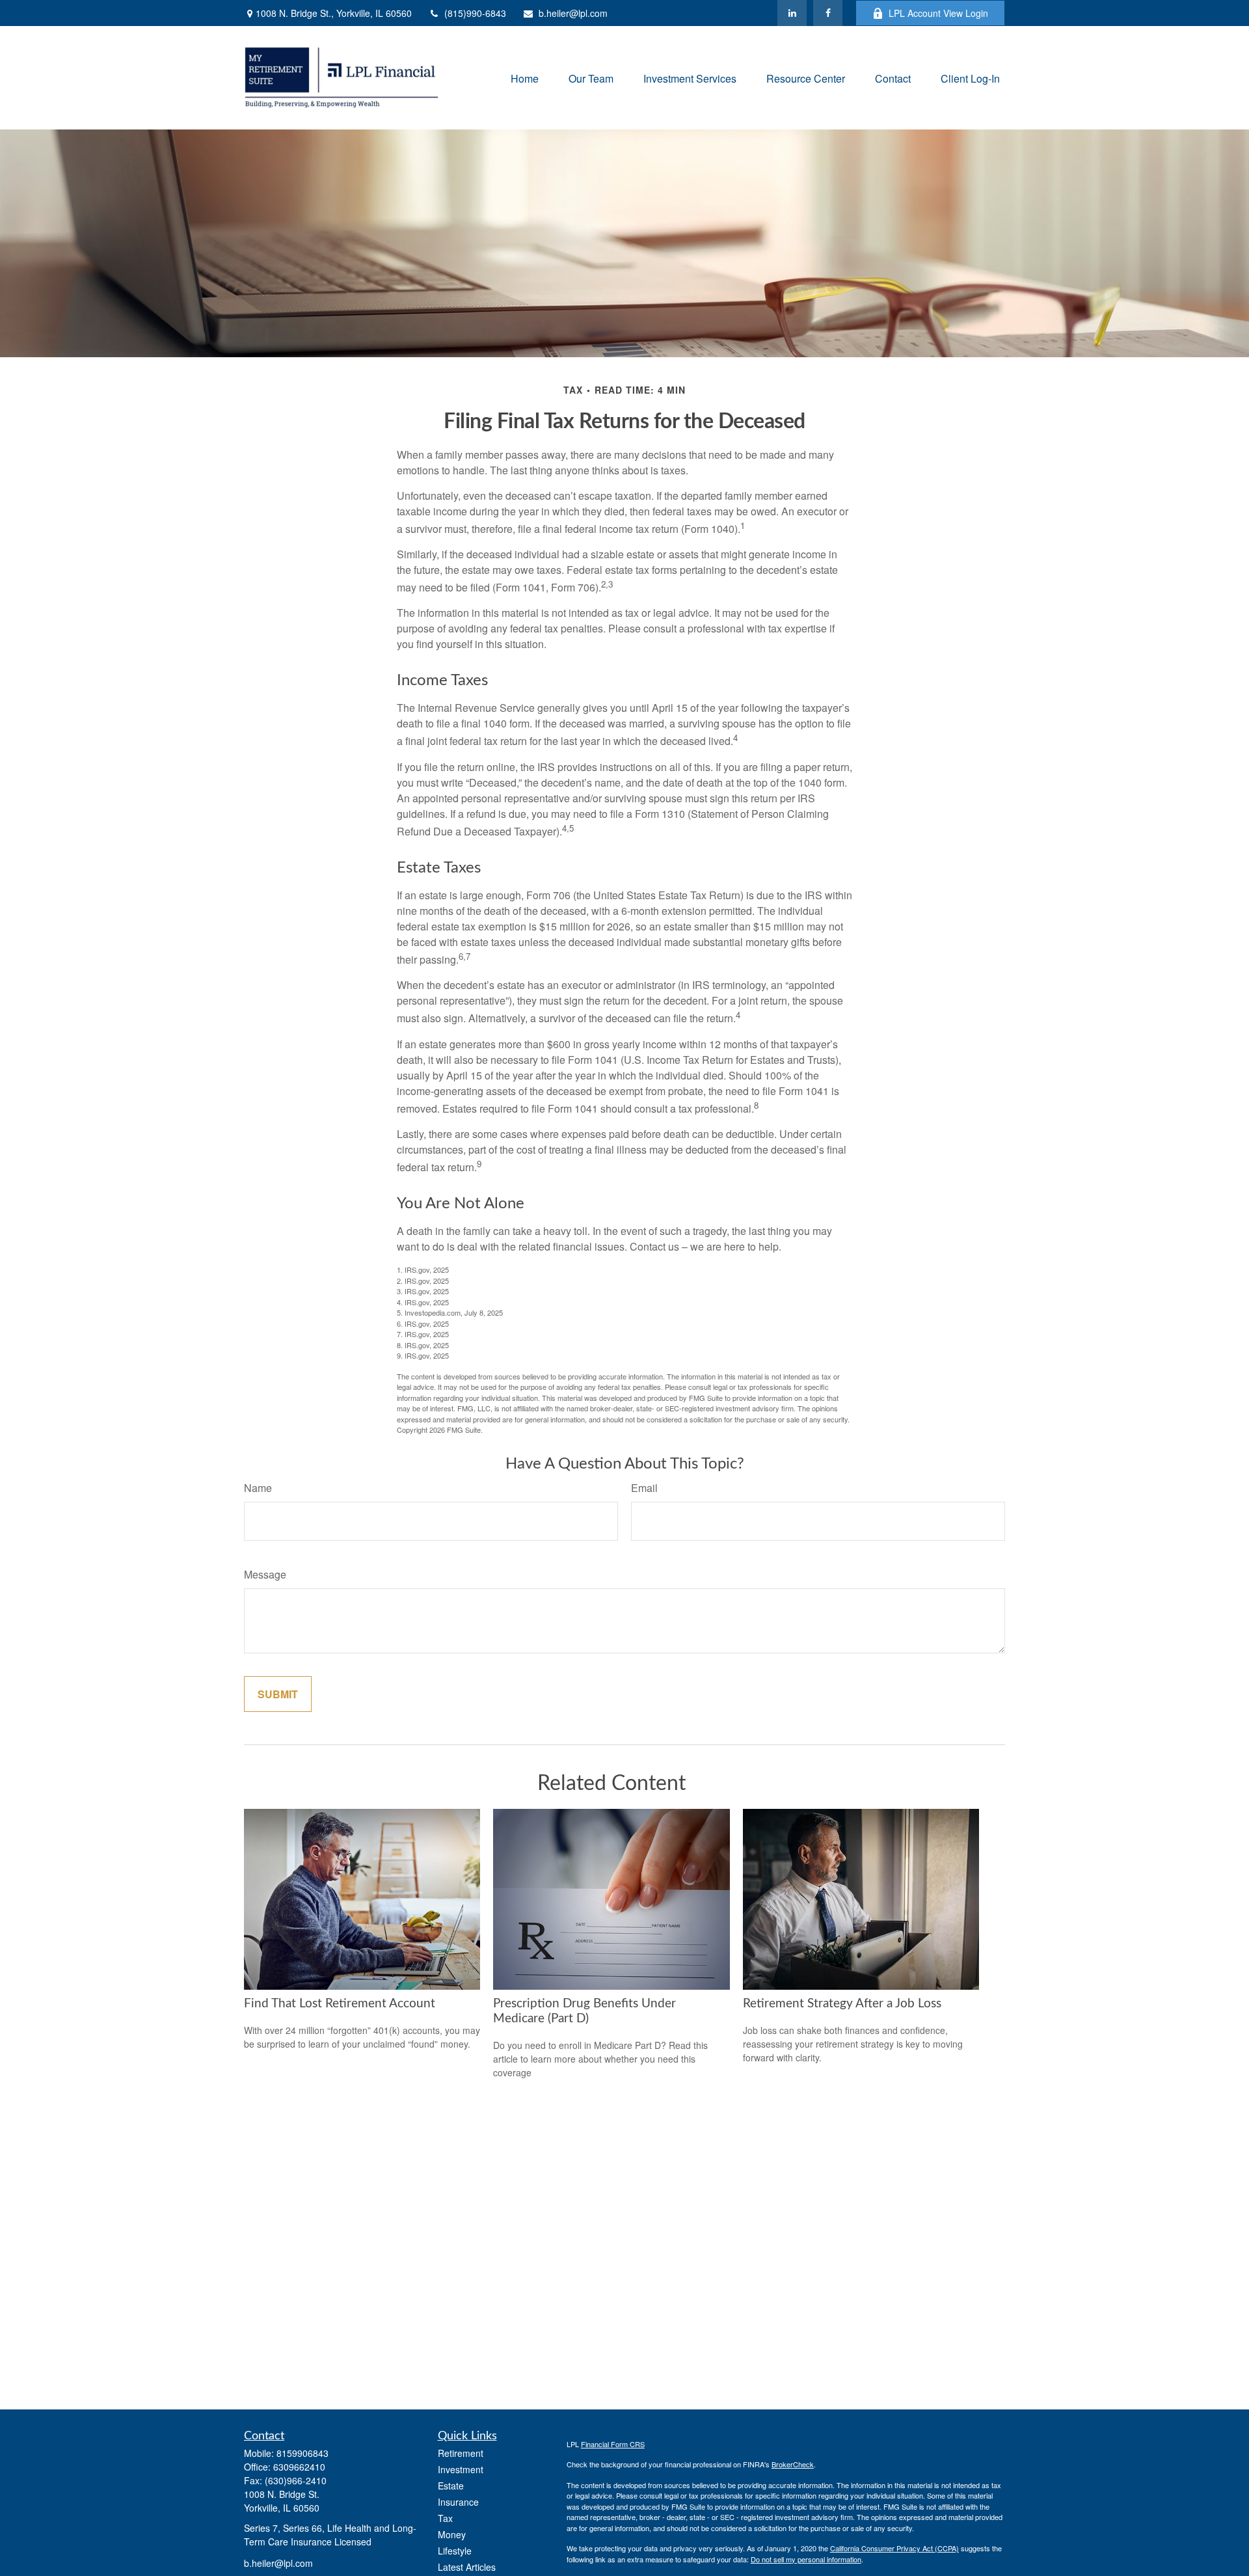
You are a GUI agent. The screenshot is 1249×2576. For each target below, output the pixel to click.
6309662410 (299, 2467)
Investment (461, 2469)
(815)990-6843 (475, 13)
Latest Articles (467, 2567)
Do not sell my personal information (806, 2559)
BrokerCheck (793, 2464)
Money (452, 2534)
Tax (445, 2518)
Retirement (461, 2453)
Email (644, 1488)
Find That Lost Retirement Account (340, 2004)
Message (265, 1574)
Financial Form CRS (613, 2444)
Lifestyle (455, 2551)
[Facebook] (828, 13)
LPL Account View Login (938, 13)
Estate (451, 2486)
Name (258, 1488)
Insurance (458, 2502)
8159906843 (302, 2453)
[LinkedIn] (792, 13)
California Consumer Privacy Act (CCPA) (894, 2548)
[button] (525, 78)
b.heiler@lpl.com (573, 13)
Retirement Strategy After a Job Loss (842, 2004)
